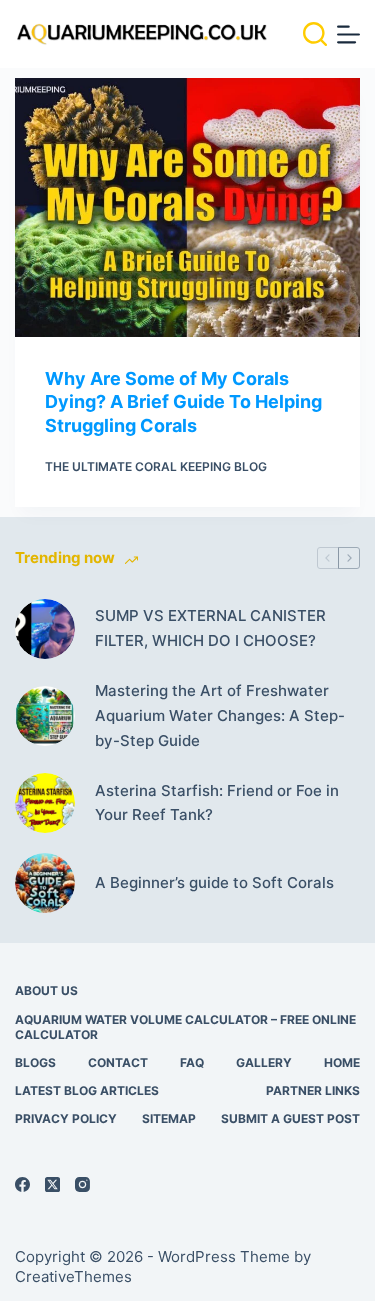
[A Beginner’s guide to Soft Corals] (45, 883)
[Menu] (348, 34)
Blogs (35, 1062)
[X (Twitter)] (52, 1184)
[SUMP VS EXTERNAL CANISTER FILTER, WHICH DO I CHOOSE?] (45, 629)
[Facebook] (22, 1184)
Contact (118, 1062)
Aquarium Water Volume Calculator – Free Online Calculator (185, 1027)
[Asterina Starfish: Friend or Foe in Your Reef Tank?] (45, 803)
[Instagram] (82, 1184)
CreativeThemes (73, 1276)
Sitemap (169, 1118)
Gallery (264, 1062)
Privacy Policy (66, 1118)
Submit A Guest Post (290, 1118)
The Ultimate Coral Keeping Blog (156, 466)
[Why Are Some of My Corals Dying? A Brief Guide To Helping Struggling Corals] (187, 207)
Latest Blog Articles (87, 1090)
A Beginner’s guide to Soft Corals (214, 882)
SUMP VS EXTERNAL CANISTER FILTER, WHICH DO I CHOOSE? (210, 628)
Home (342, 1062)
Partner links (313, 1090)
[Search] (315, 34)
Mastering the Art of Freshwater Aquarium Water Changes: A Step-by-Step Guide (220, 715)
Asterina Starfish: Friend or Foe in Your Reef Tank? (217, 803)
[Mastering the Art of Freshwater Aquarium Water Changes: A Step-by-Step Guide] (45, 716)
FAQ (192, 1062)
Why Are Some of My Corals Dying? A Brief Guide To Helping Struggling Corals (183, 402)
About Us (46, 990)
